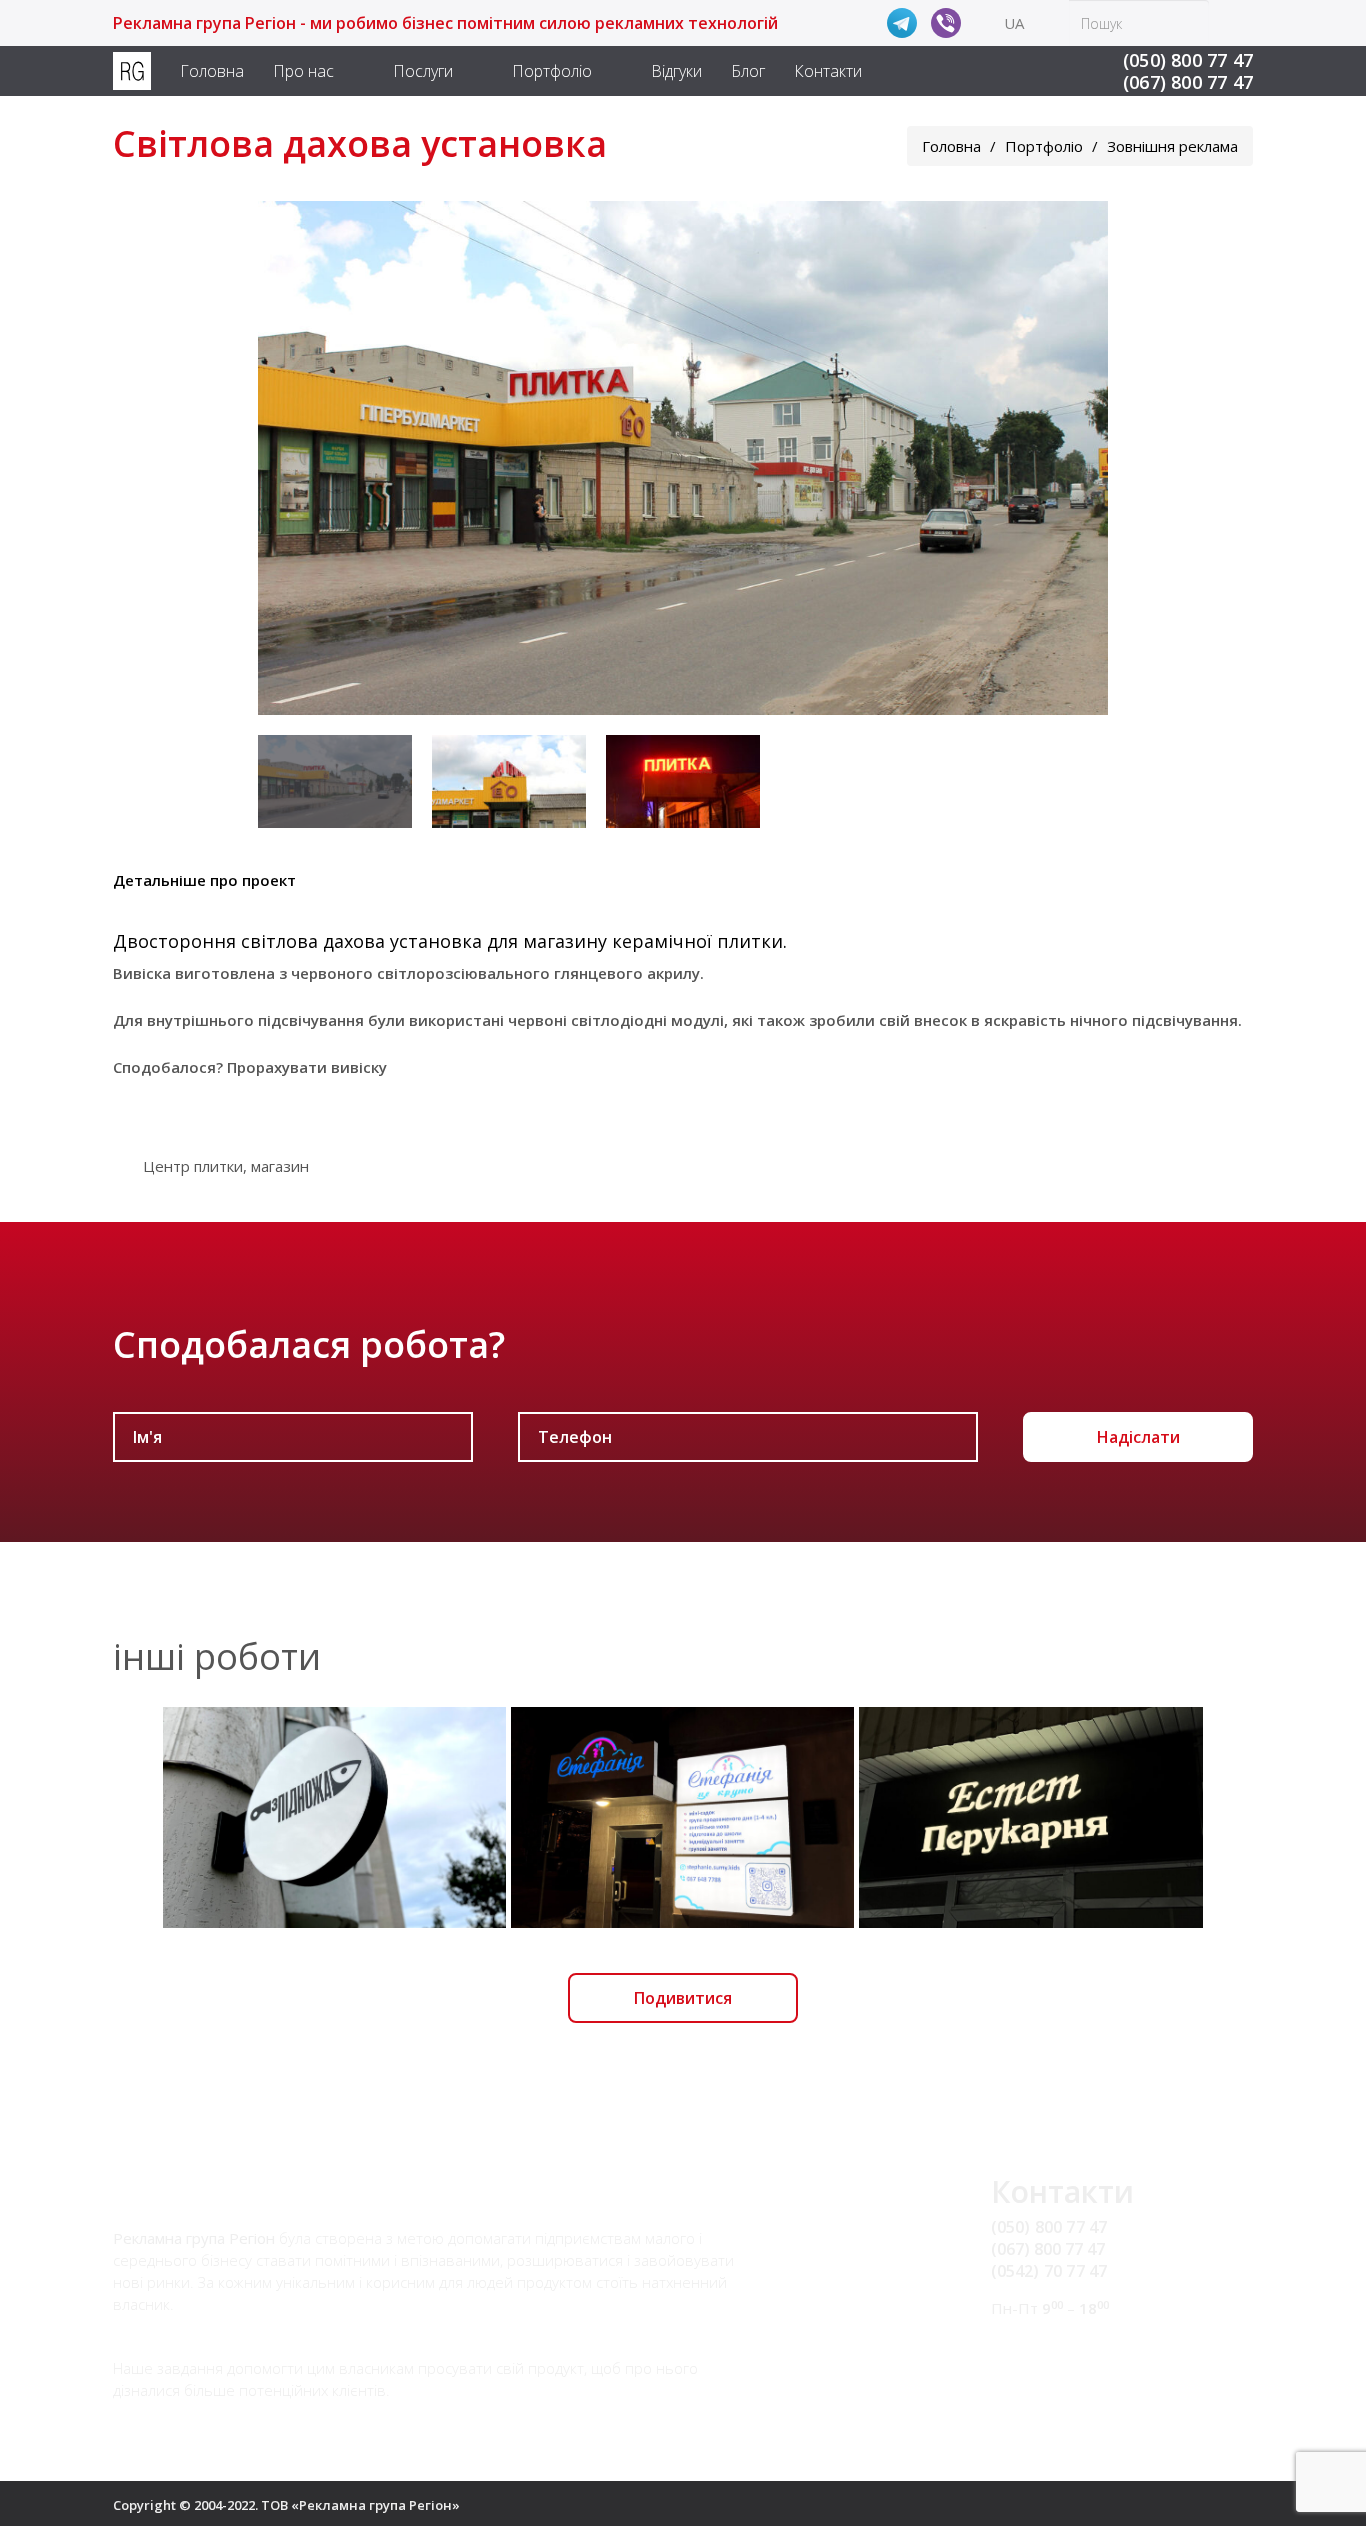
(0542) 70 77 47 (1049, 2271)
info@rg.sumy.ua (1053, 2346)
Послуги (423, 71)
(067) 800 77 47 (1188, 82)
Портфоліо (552, 71)
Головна (212, 71)
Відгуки (676, 71)
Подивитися (683, 1998)
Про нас (303, 71)
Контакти (828, 71)
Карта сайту (1037, 2369)
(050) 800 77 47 (1188, 60)
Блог (748, 71)
